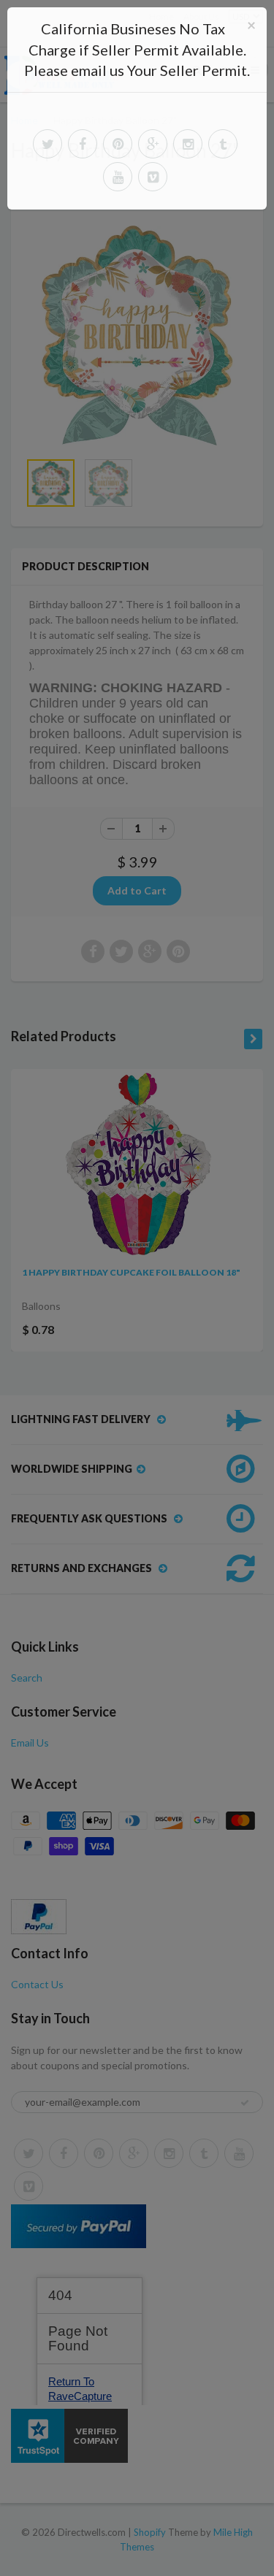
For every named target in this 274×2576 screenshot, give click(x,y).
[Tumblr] (223, 144)
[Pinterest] (118, 144)
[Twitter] (47, 144)
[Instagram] (188, 144)
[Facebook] (83, 144)
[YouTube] (118, 177)
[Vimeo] (153, 177)
